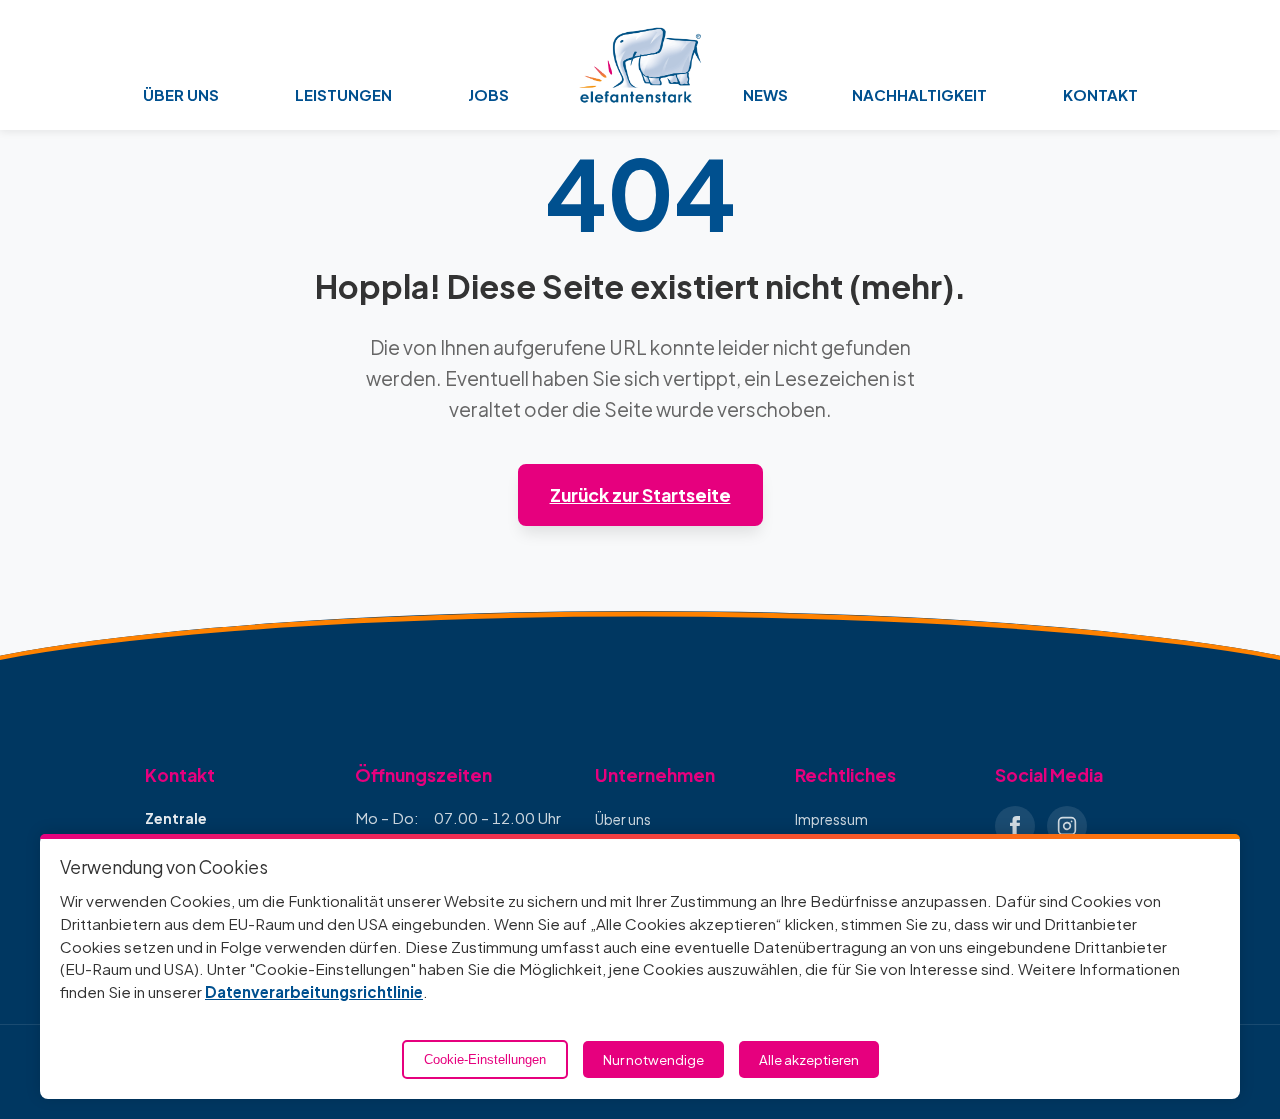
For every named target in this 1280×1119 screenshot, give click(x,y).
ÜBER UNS (181, 94)
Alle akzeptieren (809, 1059)
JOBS (488, 94)
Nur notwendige (653, 1059)
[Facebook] (1015, 826)
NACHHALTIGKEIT (919, 94)
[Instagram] (1067, 826)
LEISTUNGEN (343, 94)
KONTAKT (1100, 94)
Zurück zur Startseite (640, 495)
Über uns (623, 819)
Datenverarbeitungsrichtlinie (314, 991)
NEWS (765, 94)
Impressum (831, 819)
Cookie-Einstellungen (485, 1059)
